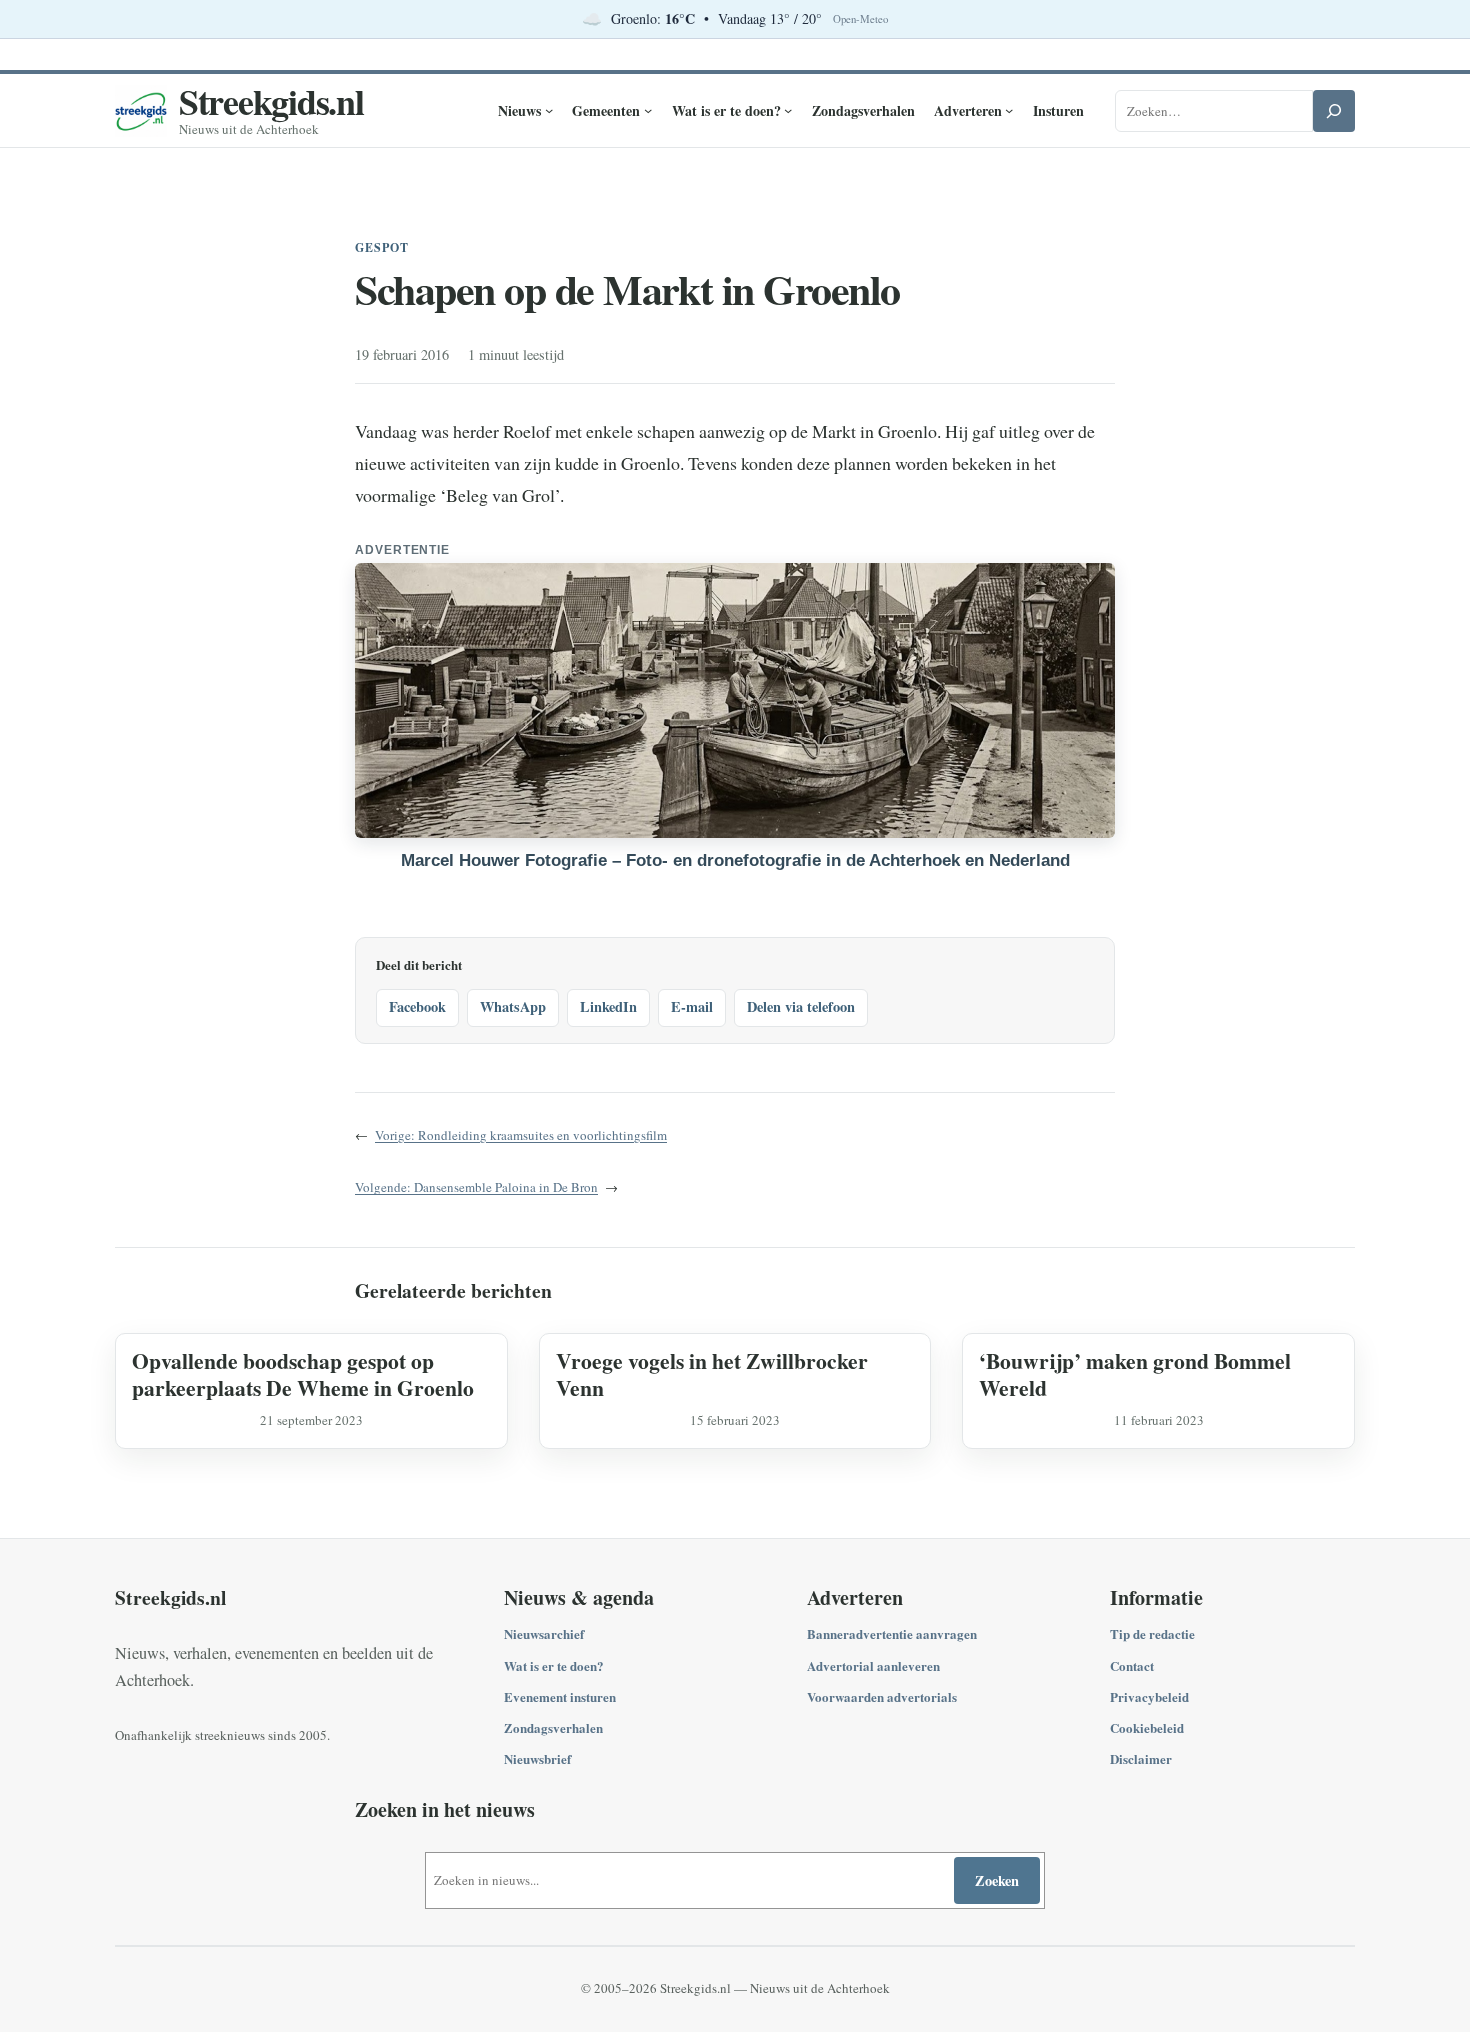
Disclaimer (1141, 1758)
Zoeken (997, 1880)
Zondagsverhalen (553, 1727)
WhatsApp (513, 1006)
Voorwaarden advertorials (882, 1696)
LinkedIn (608, 1006)
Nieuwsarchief (544, 1633)
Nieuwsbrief (537, 1758)
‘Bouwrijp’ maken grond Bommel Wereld (1135, 1374)
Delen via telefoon (801, 1006)
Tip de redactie (1152, 1633)
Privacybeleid (1149, 1696)
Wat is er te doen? (554, 1665)
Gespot (382, 247)
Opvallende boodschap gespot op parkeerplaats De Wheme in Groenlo (303, 1374)
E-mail (692, 1006)
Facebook (417, 1006)
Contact (1132, 1665)
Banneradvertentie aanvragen (892, 1633)
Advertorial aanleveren (873, 1665)
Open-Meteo (860, 19)
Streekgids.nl (271, 101)
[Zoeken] (1334, 111)
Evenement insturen (560, 1696)
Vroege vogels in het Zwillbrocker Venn (712, 1374)
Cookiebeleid (1147, 1727)
